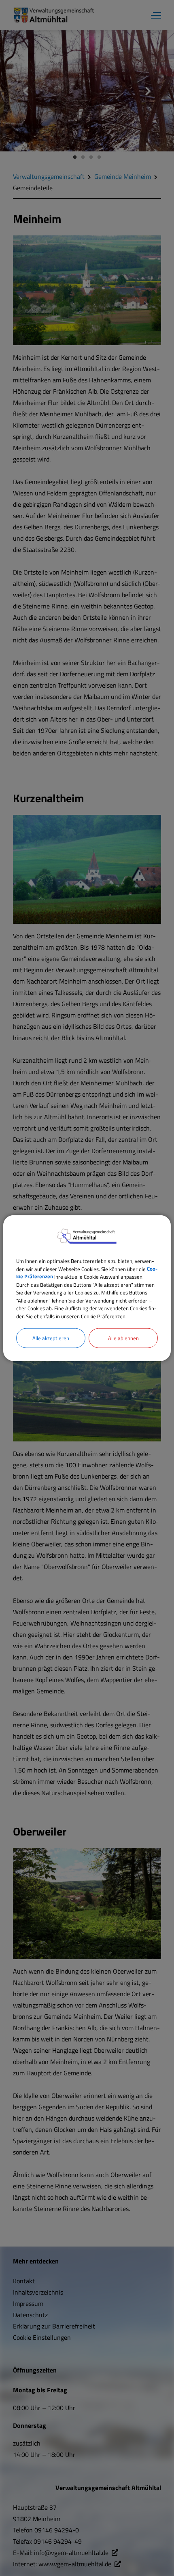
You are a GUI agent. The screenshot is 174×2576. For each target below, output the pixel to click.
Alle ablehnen (123, 1338)
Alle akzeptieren (51, 1338)
